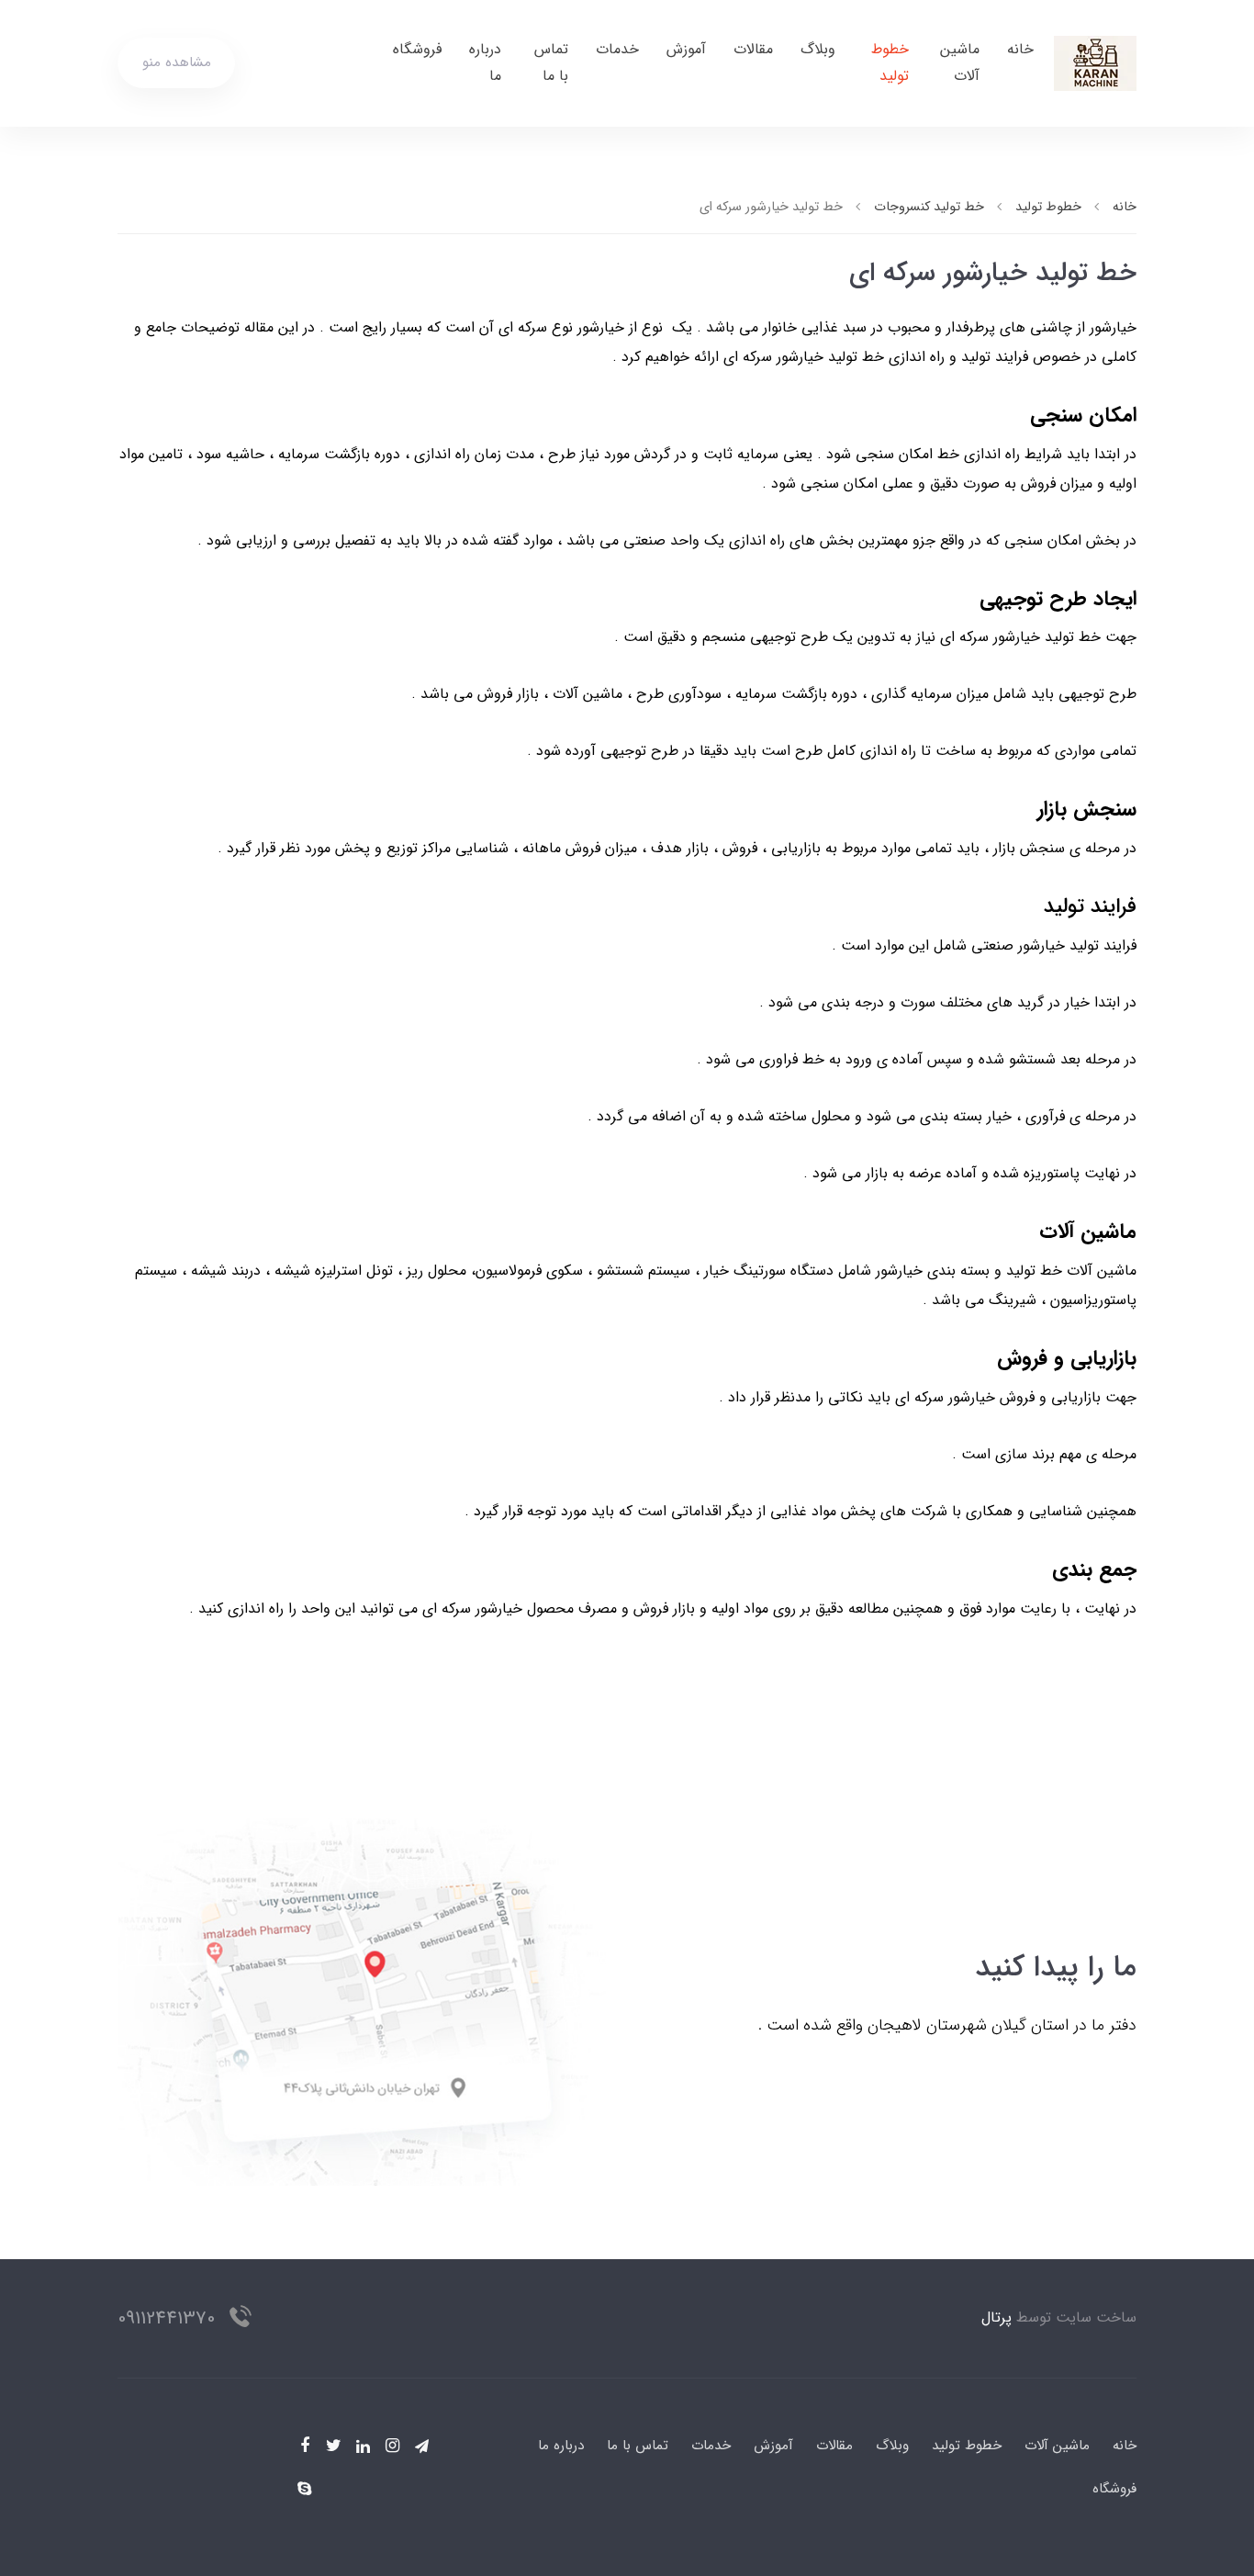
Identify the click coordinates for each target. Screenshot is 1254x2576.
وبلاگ (818, 49)
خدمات (617, 49)
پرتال (996, 2317)
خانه (1020, 49)
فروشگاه (417, 49)
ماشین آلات (960, 62)
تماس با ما (551, 62)
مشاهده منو (177, 62)
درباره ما (485, 62)
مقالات (753, 49)
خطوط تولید (890, 62)
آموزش (686, 49)
